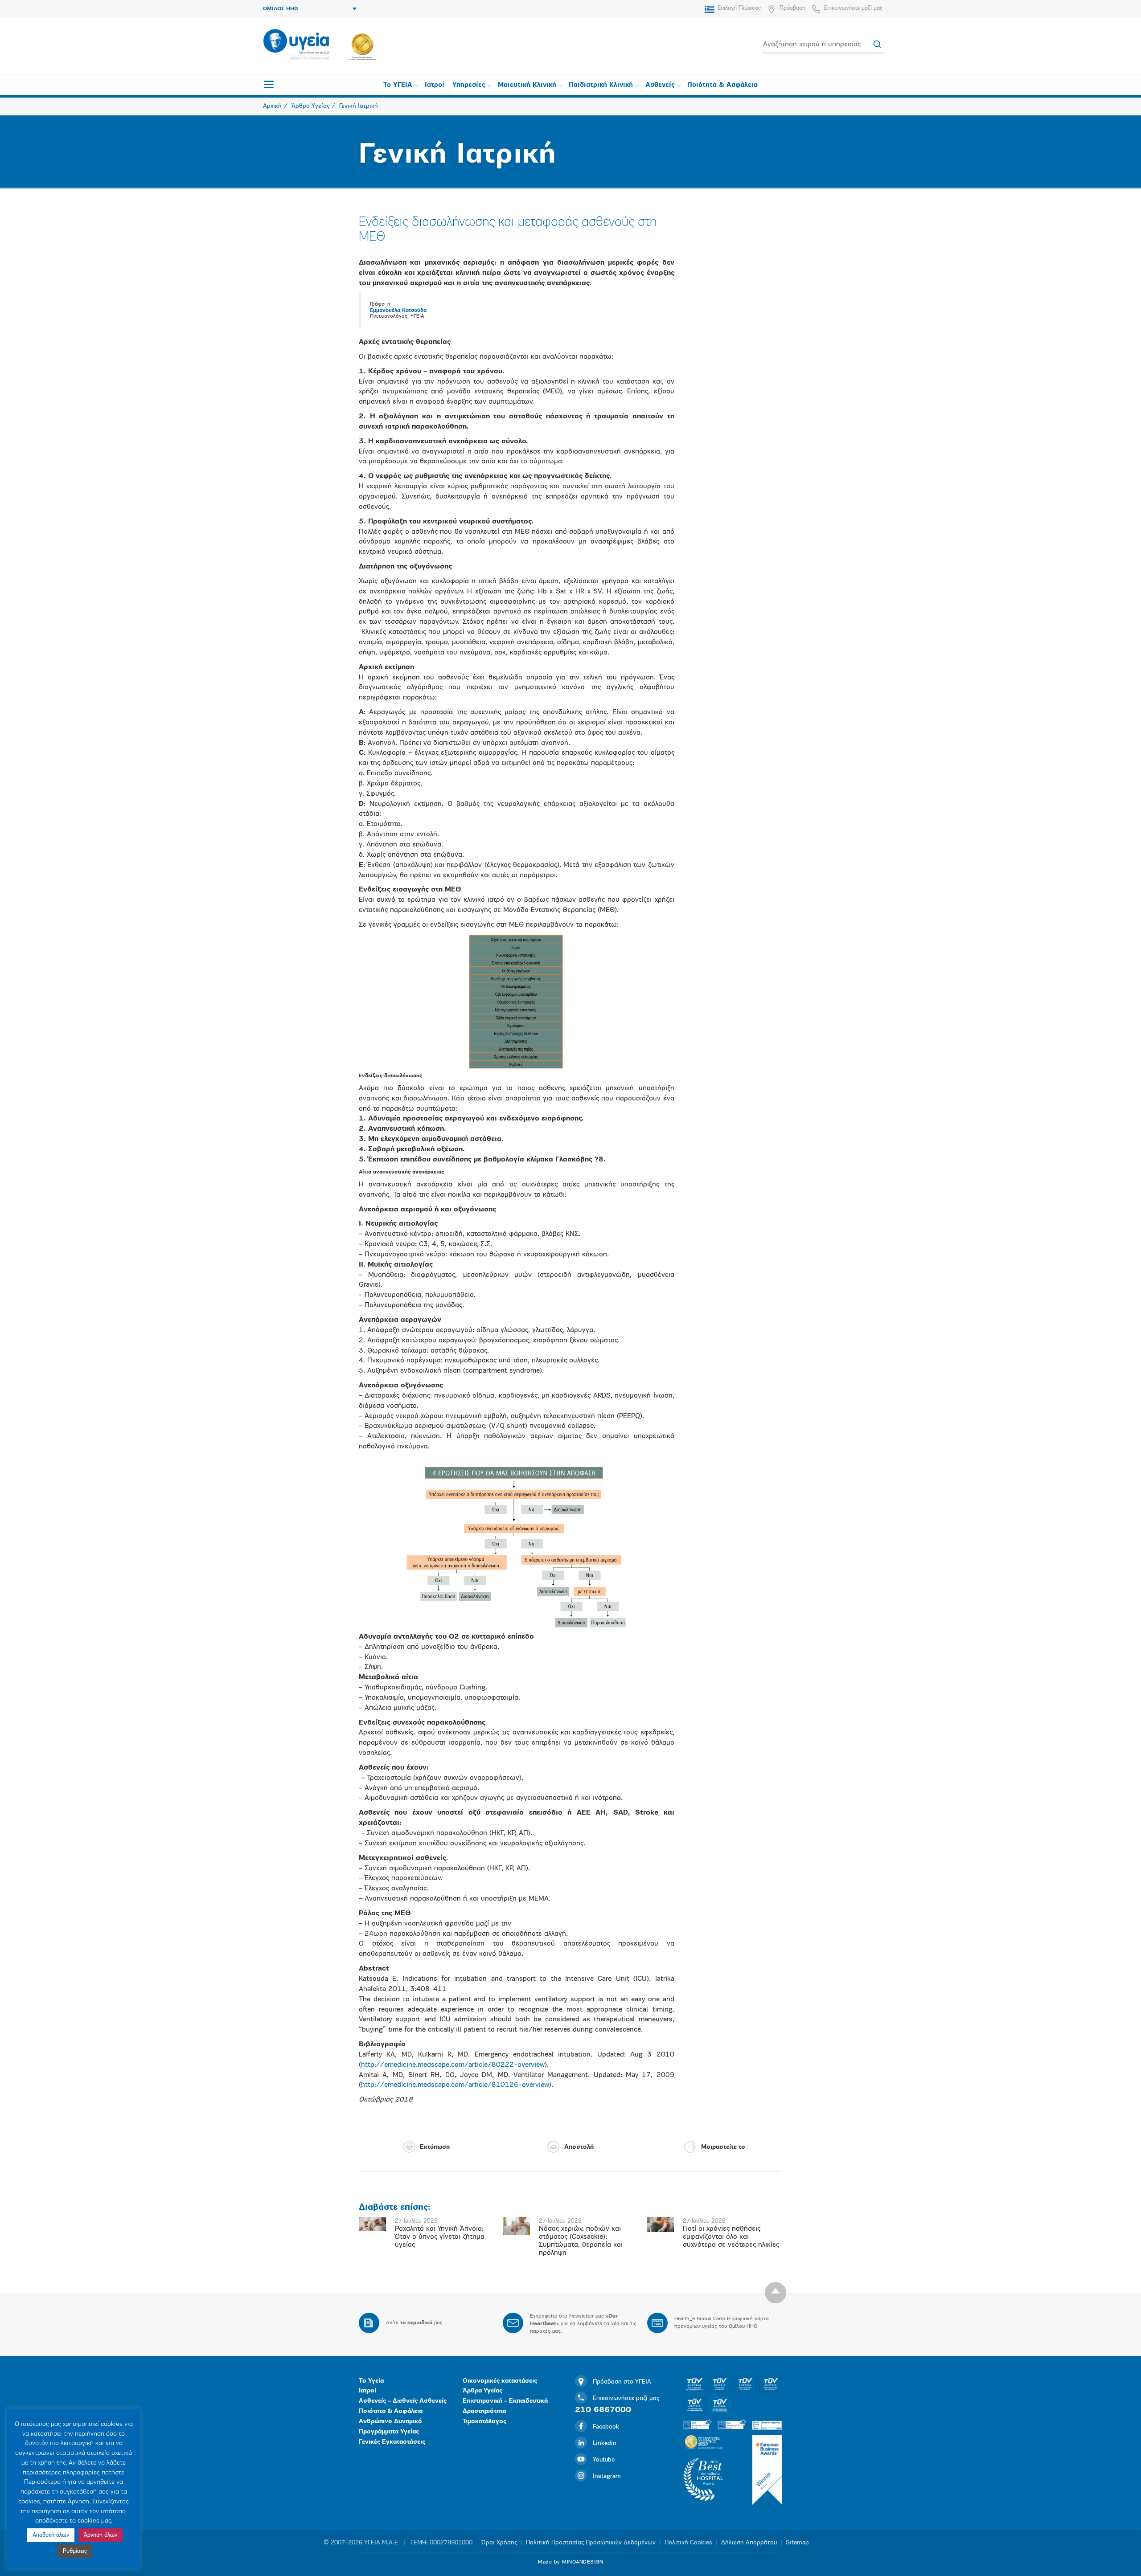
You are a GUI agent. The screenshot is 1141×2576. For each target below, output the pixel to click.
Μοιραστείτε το (723, 2147)
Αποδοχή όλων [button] (51, 2535)
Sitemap (797, 2543)
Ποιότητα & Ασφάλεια (722, 85)
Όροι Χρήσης (499, 2543)
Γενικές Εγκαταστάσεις (392, 2442)
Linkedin (605, 2443)
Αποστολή (579, 2147)
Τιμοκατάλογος (484, 2422)
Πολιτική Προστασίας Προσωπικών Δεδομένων (591, 2543)
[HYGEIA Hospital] (296, 45)
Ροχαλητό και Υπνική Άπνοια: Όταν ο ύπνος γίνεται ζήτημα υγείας (440, 2237)
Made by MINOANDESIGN (570, 2562)
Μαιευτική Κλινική (527, 85)
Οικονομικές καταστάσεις (500, 2381)
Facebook (606, 2427)
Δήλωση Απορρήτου (749, 2543)
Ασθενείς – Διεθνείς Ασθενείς (403, 2401)
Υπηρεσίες (469, 85)
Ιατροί (435, 85)
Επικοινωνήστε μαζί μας (853, 8)
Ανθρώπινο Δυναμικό (390, 2422)
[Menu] (269, 84)
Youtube (604, 2460)
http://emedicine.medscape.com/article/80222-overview (453, 2065)
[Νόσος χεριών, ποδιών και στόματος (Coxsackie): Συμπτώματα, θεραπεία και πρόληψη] (516, 2226)
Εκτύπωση (435, 2147)
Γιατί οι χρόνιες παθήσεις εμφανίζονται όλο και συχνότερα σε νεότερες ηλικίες (731, 2237)
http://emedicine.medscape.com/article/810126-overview (455, 2085)
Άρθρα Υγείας (482, 2391)
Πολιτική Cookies (688, 2543)
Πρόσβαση (792, 8)
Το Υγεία (371, 2381)
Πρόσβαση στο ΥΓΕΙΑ (622, 2382)
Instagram (607, 2476)
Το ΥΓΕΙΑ (398, 85)
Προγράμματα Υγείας (389, 2432)
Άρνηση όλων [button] (101, 2535)
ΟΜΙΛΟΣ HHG (281, 9)
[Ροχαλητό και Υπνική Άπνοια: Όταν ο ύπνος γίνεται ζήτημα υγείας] (372, 2224)
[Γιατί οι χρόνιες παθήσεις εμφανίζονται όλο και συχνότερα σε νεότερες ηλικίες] (661, 2224)
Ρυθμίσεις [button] (75, 2551)
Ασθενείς (660, 85)
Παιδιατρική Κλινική (601, 85)
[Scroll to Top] (776, 2293)
